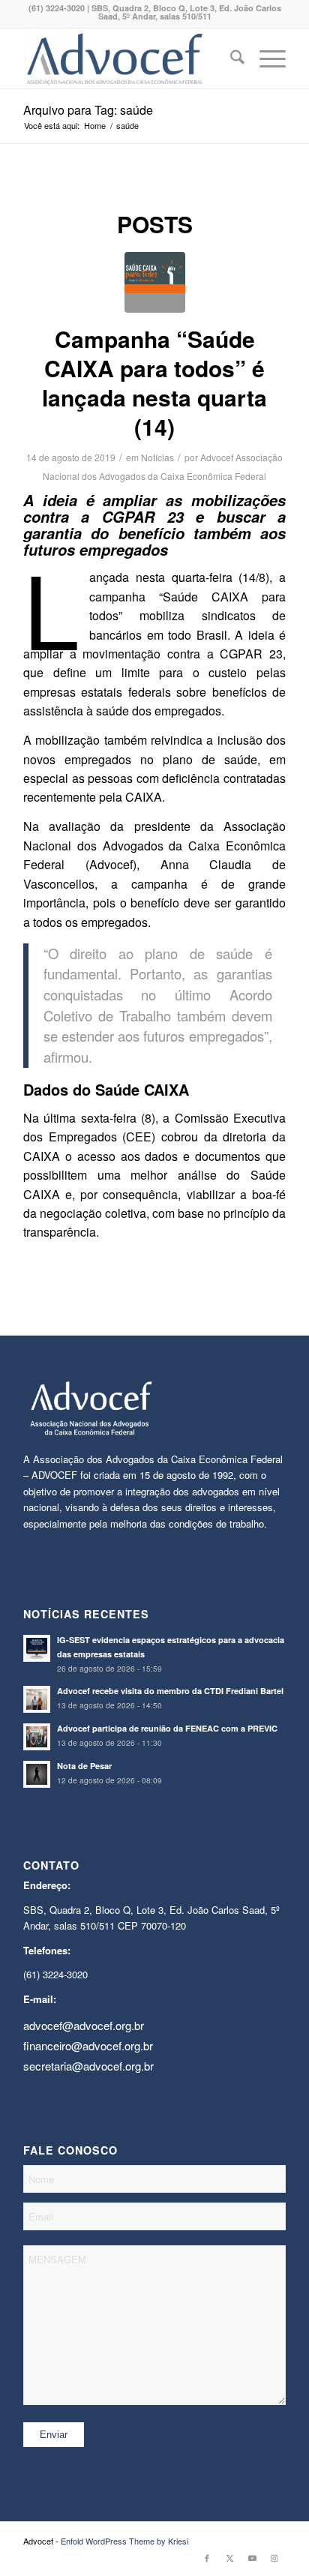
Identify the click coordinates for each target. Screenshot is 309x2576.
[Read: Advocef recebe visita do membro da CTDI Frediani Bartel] (37, 1699)
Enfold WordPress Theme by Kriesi (124, 2541)
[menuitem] (230, 58)
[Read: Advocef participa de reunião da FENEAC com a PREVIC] (37, 1737)
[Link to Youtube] (252, 2557)
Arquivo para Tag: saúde (88, 110)
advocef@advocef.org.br (84, 2025)
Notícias (157, 457)
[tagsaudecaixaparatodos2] (155, 282)
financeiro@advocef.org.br (88, 2045)
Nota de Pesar (84, 1766)
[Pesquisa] (230, 58)
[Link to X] (229, 2557)
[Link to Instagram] (274, 2557)
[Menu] (265, 58)
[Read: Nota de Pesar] (37, 1774)
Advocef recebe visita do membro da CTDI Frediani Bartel (170, 1691)
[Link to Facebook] (207, 2557)
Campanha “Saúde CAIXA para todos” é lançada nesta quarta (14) (154, 382)
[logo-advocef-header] (128, 58)
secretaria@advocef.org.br (88, 2066)
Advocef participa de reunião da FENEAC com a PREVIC (167, 1728)
